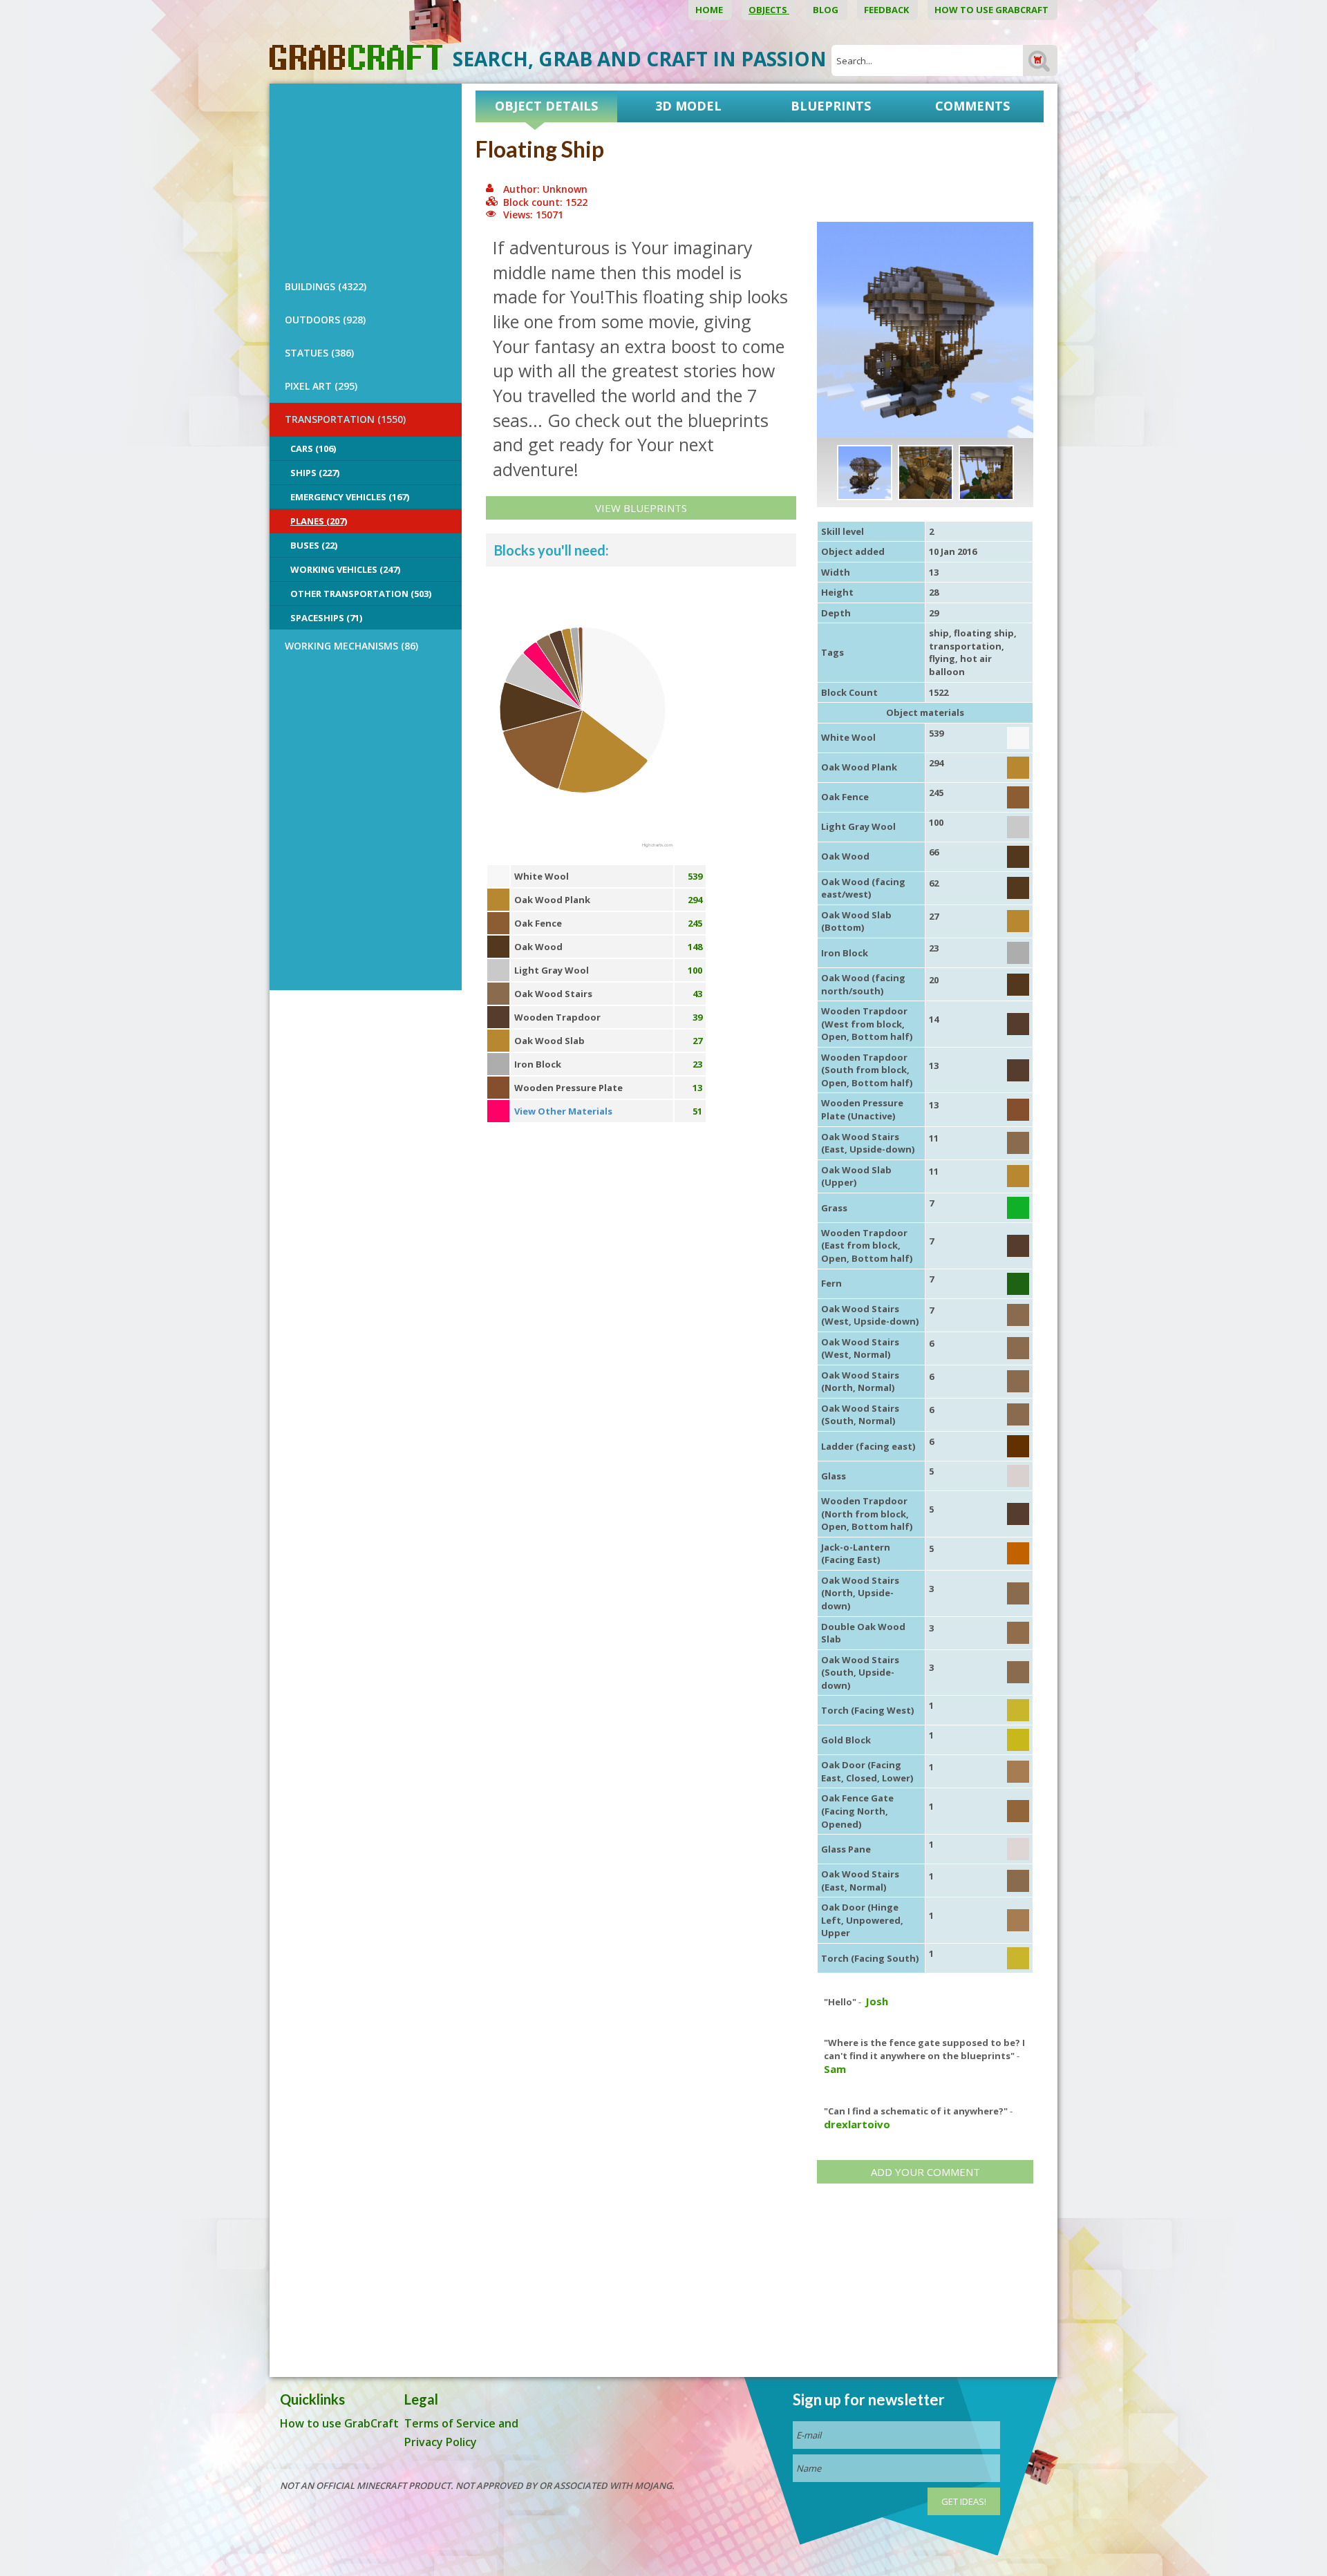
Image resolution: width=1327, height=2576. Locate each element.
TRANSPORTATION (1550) (345, 419)
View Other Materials (563, 1111)
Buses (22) (314, 545)
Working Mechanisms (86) (351, 646)
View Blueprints (641, 508)
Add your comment (925, 2172)
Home (710, 10)
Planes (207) (319, 521)
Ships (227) (315, 473)
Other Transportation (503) (361, 594)
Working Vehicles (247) (345, 569)
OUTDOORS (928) (325, 320)
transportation (965, 646)
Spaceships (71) (326, 618)
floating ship (984, 633)
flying (942, 659)
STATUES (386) (319, 353)
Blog (827, 10)
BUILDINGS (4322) (326, 286)
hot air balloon (960, 665)
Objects (769, 10)
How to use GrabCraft (992, 10)
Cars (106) (313, 448)
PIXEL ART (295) (321, 386)
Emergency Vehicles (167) (350, 497)
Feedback (887, 10)
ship (939, 633)
